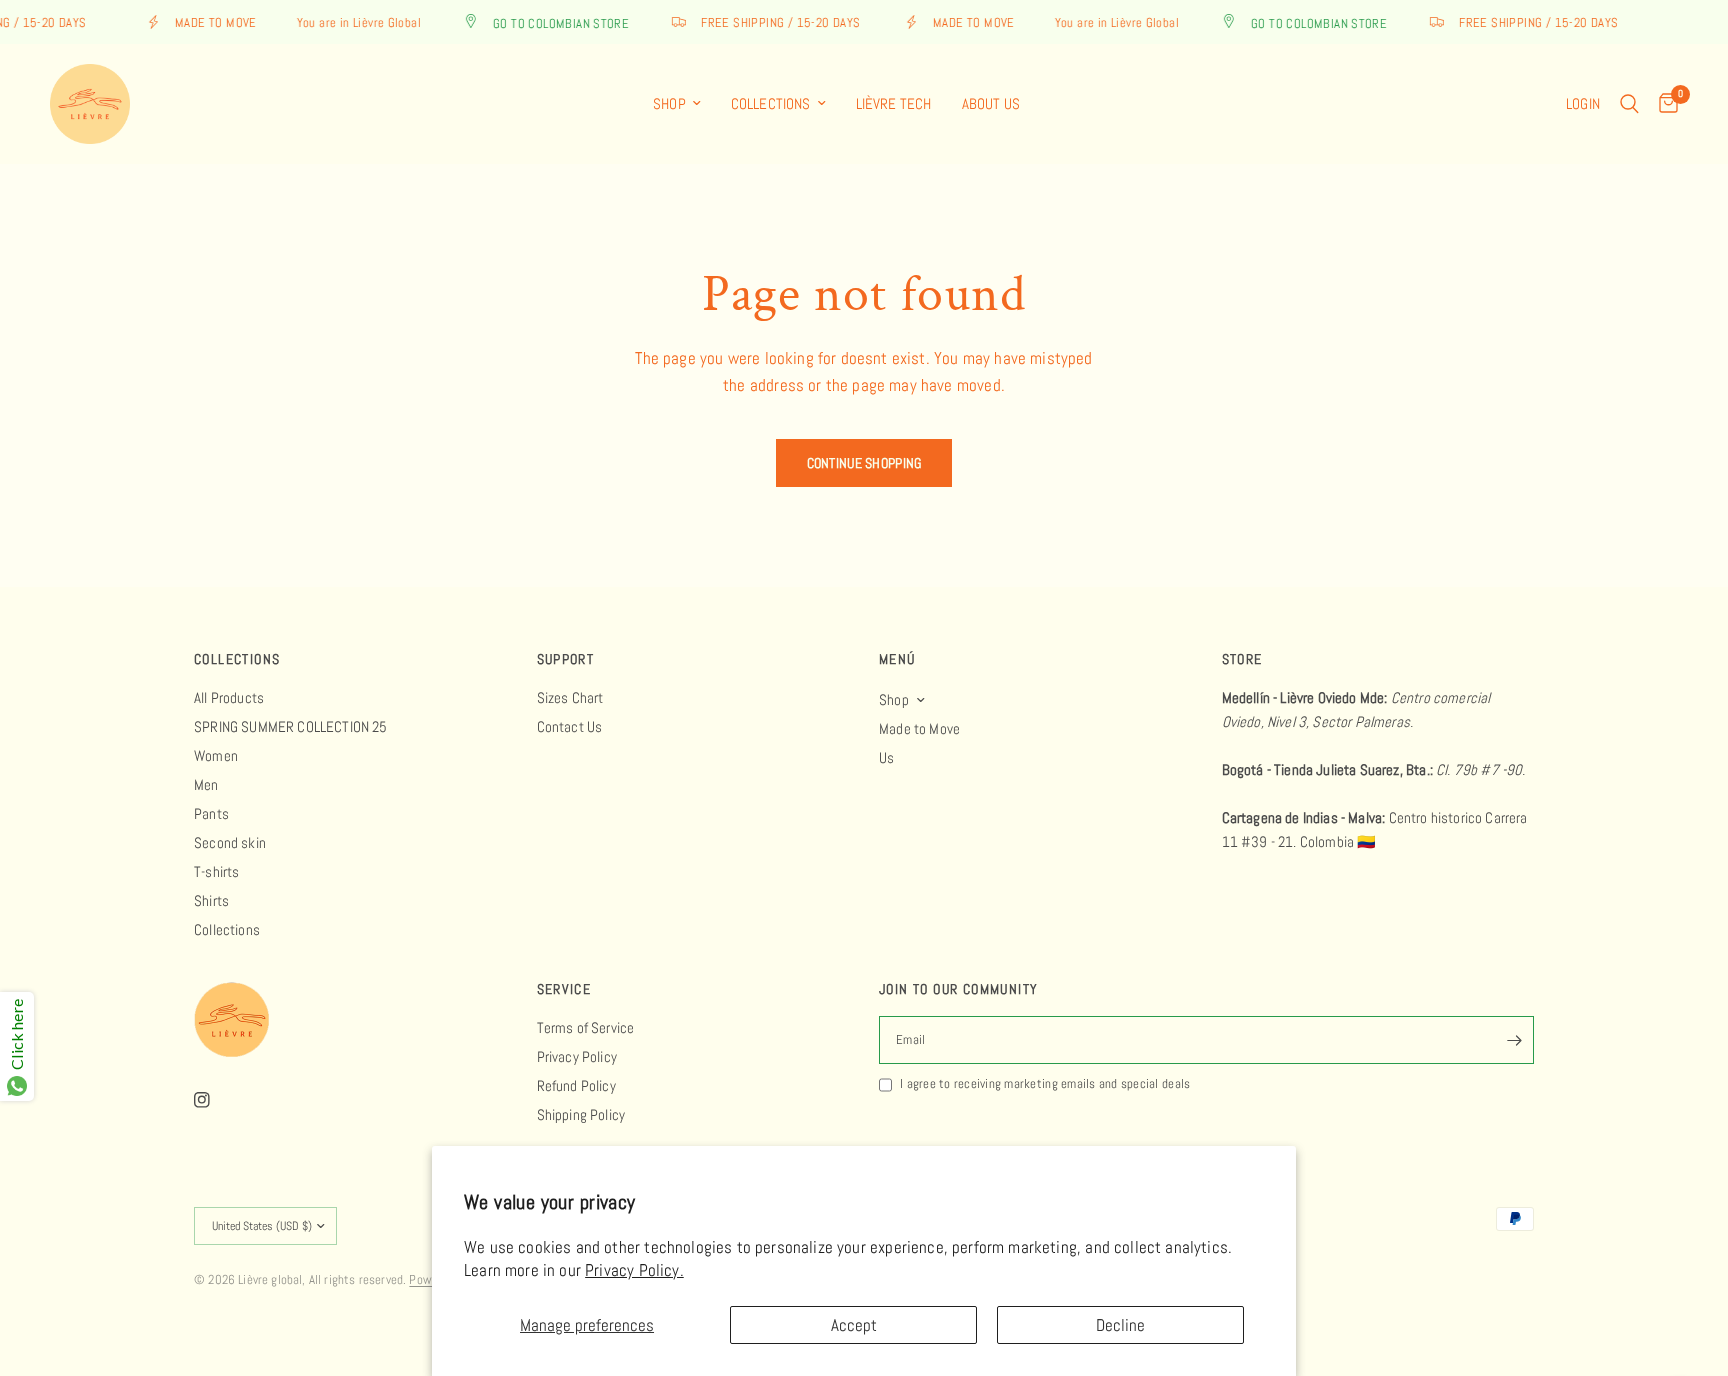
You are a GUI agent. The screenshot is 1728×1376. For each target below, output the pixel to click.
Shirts (211, 900)
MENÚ (897, 659)
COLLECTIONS (237, 659)
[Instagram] (216, 1100)
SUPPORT (566, 659)
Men (206, 784)
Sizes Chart (570, 697)
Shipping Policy (581, 1114)
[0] (1663, 104)
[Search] (1629, 104)
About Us (991, 103)
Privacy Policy (577, 1056)
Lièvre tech (894, 103)
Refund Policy (576, 1085)
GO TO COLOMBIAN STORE (551, 22)
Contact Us (570, 726)
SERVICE (564, 989)
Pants (211, 813)
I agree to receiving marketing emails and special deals (1045, 1083)
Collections (771, 103)
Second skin (230, 842)
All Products (229, 697)
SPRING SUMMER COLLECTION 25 (291, 726)
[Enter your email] (1514, 1040)
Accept (854, 1325)
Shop (669, 103)
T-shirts (216, 871)
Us (886, 757)
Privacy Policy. (634, 1270)
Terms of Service (586, 1027)
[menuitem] (677, 104)
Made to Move (919, 728)
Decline (1120, 1325)
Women (216, 755)
